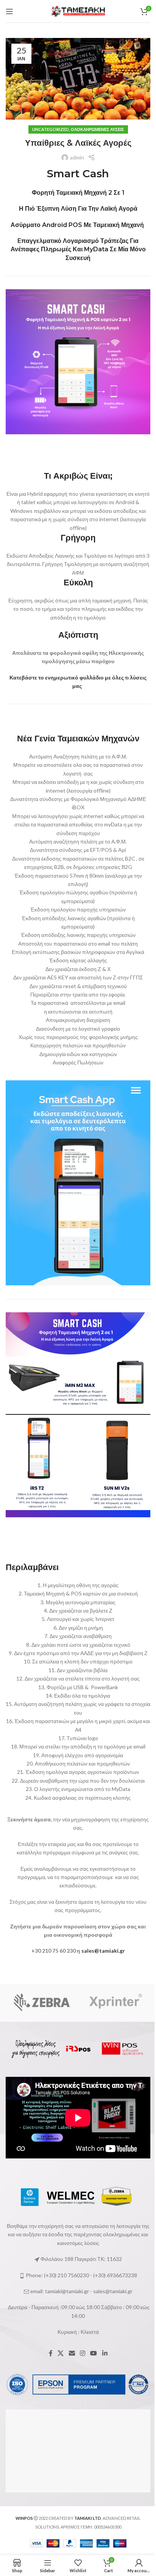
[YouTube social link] (94, 2354)
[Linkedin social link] (105, 2354)
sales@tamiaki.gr (103, 1951)
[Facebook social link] (51, 2354)
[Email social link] (72, 2354)
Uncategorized (51, 129)
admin (77, 157)
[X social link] (61, 2354)
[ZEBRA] (42, 2003)
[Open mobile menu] (9, 11)
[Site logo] (78, 10)
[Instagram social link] (82, 2354)
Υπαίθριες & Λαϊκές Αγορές (78, 143)
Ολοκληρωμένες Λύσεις (97, 129)
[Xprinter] (114, 2003)
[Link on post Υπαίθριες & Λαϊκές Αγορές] (78, 79)
